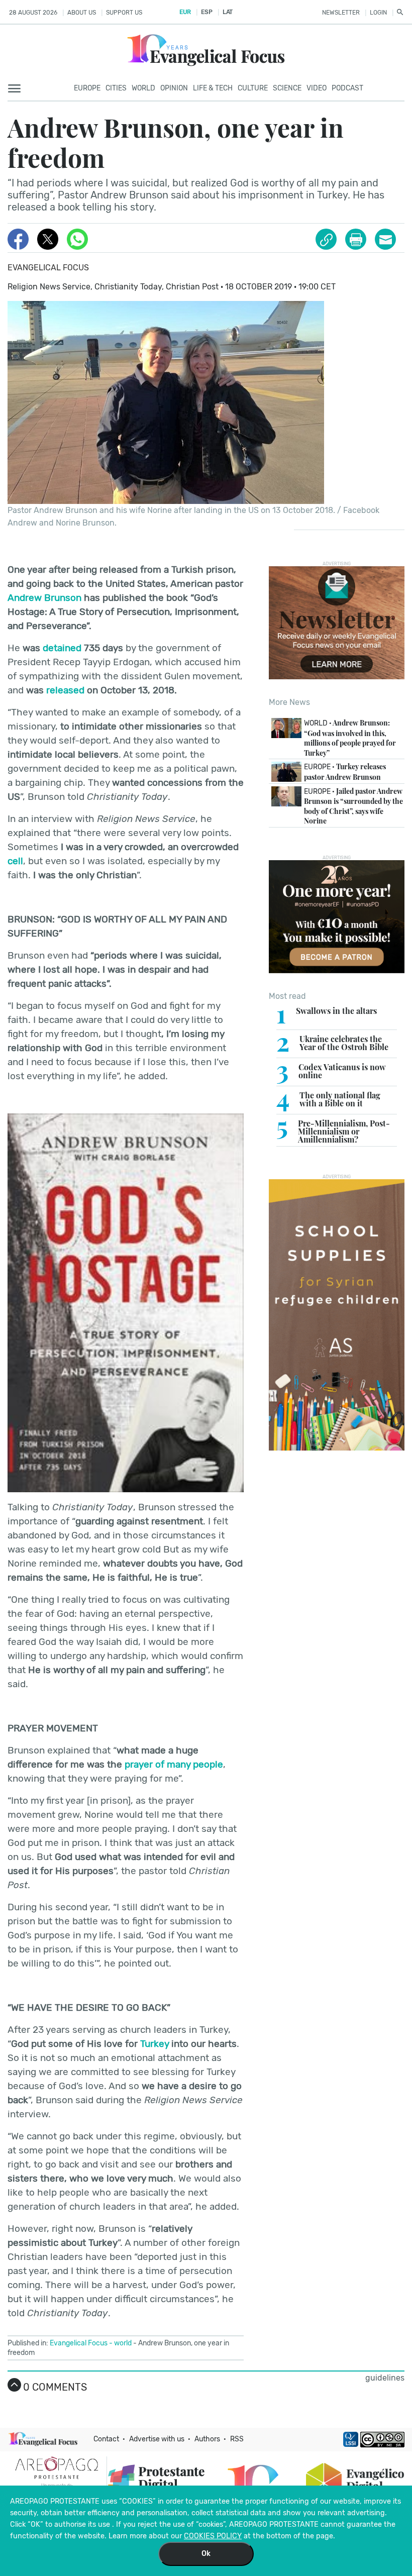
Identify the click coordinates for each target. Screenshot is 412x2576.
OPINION (174, 88)
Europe (87, 88)
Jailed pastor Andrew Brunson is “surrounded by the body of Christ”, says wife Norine (353, 806)
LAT (228, 12)
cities (116, 88)
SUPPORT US (124, 13)
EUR (185, 12)
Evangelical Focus (48, 268)
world (123, 2343)
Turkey (154, 2044)
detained (62, 648)
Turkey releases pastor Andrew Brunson (345, 772)
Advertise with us (157, 2439)
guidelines (385, 2378)
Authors (207, 2439)
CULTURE (253, 88)
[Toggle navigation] (17, 89)
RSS (237, 2439)
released (65, 690)
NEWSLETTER (341, 13)
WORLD (143, 88)
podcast (347, 88)
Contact (106, 2439)
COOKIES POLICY (213, 2536)
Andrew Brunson (44, 598)
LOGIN (378, 13)
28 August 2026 (33, 13)
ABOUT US (82, 13)
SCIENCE (287, 88)
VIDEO (317, 88)
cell (15, 861)
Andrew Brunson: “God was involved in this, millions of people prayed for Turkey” (350, 738)
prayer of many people (174, 1764)
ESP (207, 12)
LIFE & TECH (213, 88)
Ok (206, 2554)
